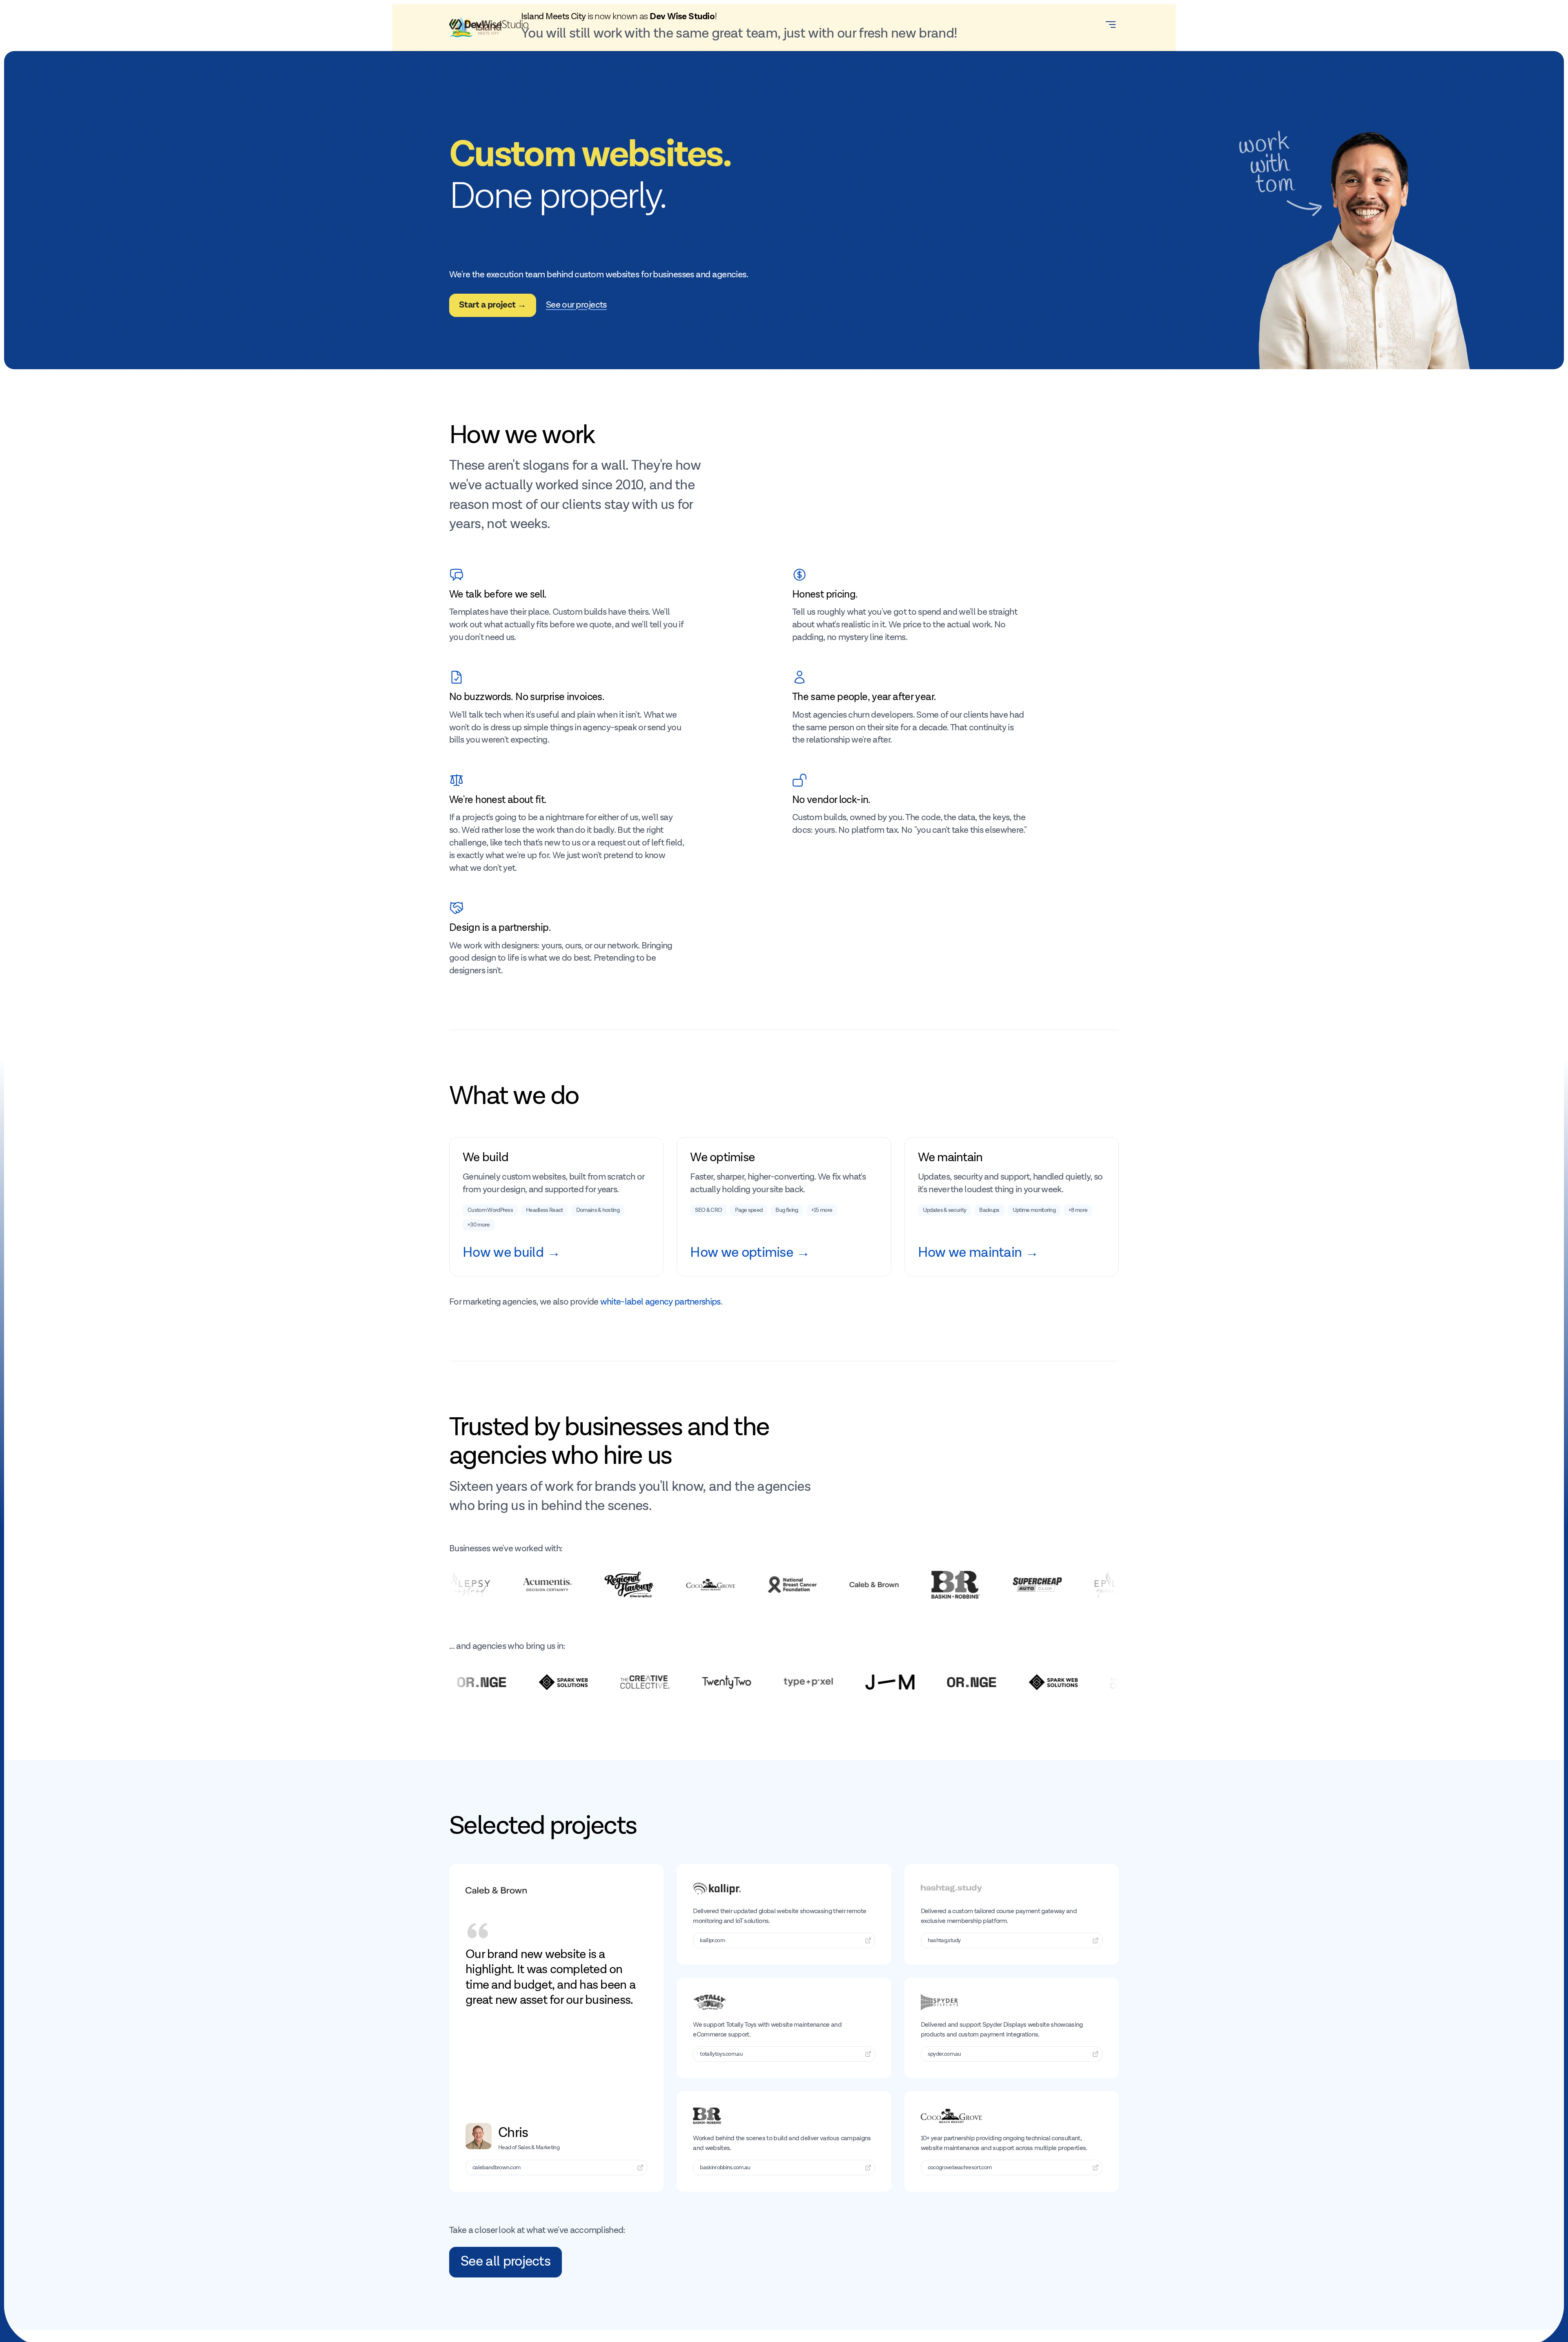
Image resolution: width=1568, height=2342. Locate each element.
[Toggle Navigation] (1111, 25)
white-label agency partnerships (660, 1302)
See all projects (506, 2262)
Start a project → (493, 305)
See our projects (576, 305)
